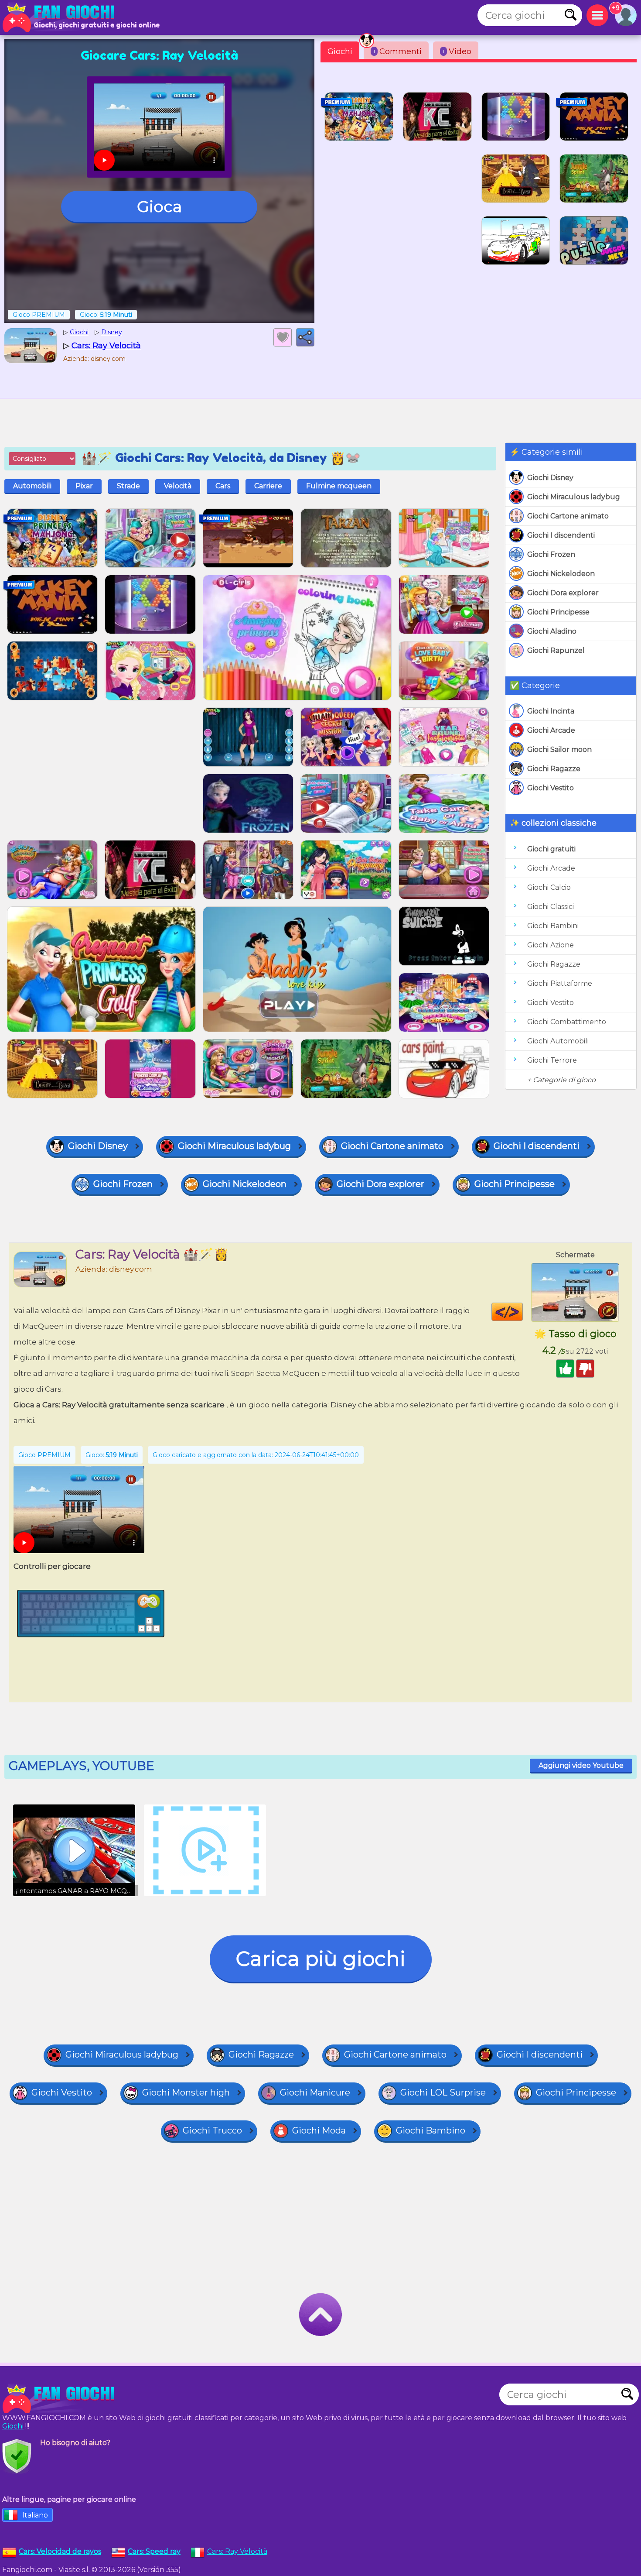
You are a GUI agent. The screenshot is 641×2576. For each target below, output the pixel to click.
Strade (128, 486)
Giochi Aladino (552, 631)
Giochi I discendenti (561, 535)
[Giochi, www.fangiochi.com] (61, 17)
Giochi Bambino (431, 2130)
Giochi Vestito (551, 788)
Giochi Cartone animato (568, 516)
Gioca (159, 206)
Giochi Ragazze (554, 769)
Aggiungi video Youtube (581, 1765)
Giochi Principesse (558, 612)
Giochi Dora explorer (563, 593)
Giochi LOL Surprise (443, 2092)
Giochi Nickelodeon (561, 574)
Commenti (397, 51)
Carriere (268, 486)
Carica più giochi (321, 1959)
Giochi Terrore (552, 1060)
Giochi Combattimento (567, 1022)
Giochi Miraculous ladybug (574, 497)
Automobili (32, 486)
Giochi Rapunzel (556, 650)
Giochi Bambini (553, 926)
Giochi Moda (319, 2130)
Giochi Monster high (186, 2092)
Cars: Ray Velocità (237, 2551)
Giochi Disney (550, 478)
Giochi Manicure (315, 2092)
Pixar (84, 486)
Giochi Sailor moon (559, 749)
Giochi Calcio (549, 887)
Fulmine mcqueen (339, 486)
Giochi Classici (551, 907)
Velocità (178, 486)
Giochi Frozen (551, 554)
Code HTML (523, 1312)
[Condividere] (305, 337)
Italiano (35, 2515)
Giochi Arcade (551, 730)
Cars (223, 486)
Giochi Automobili (558, 1041)
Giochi (340, 51)
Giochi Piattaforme (560, 983)
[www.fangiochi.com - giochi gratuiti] (61, 2399)
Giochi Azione (551, 945)
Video (457, 51)
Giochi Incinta (551, 711)
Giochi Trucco (212, 2130)
